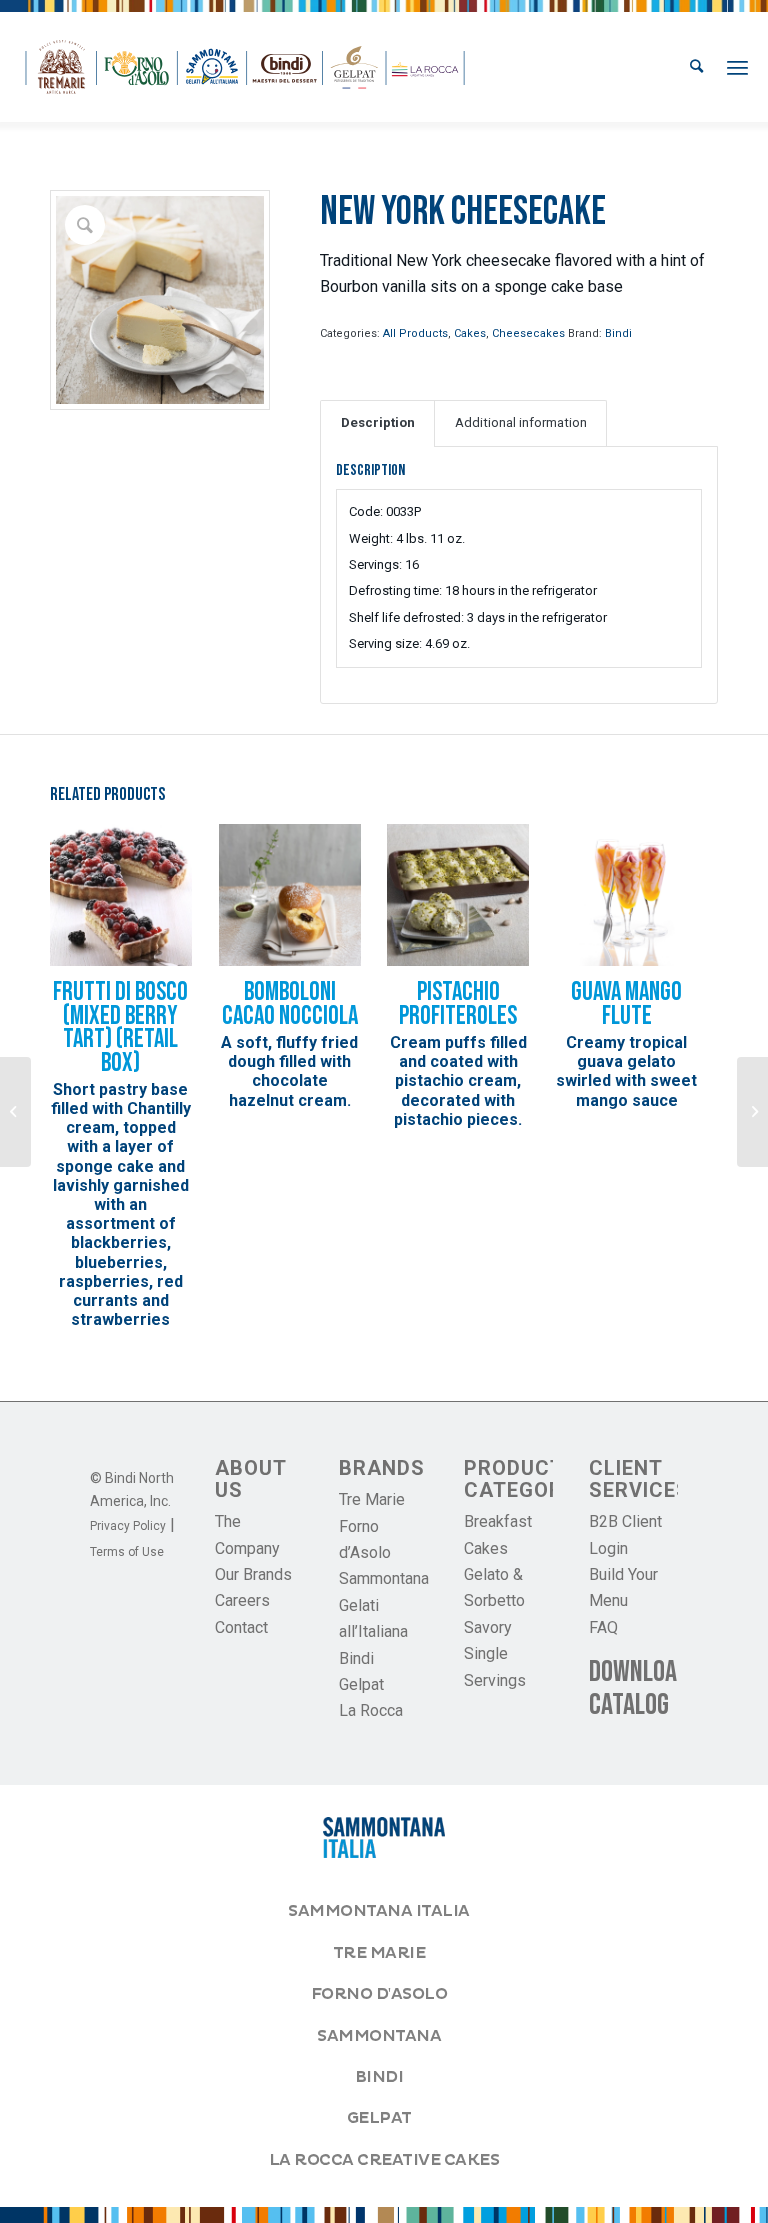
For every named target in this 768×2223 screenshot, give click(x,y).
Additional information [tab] (521, 422)
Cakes (470, 333)
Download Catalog (639, 1688)
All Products (415, 333)
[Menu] (737, 67)
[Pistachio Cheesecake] (752, 1112)
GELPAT (379, 2118)
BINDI (379, 2077)
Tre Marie (372, 1499)
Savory (488, 1627)
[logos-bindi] (245, 67)
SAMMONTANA (379, 2036)
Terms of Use (127, 1552)
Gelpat (361, 1684)
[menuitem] (696, 67)
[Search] (696, 67)
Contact (241, 1627)
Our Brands (253, 1574)
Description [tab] (378, 422)
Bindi (618, 333)
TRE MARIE (379, 1953)
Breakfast (498, 1521)
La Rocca (371, 1710)
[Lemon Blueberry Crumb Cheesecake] (15, 1112)
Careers (242, 1600)
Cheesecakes (528, 333)
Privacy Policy (128, 1526)
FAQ (603, 1627)
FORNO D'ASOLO (379, 1994)
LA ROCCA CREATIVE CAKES (384, 2160)
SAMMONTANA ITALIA (379, 1911)
